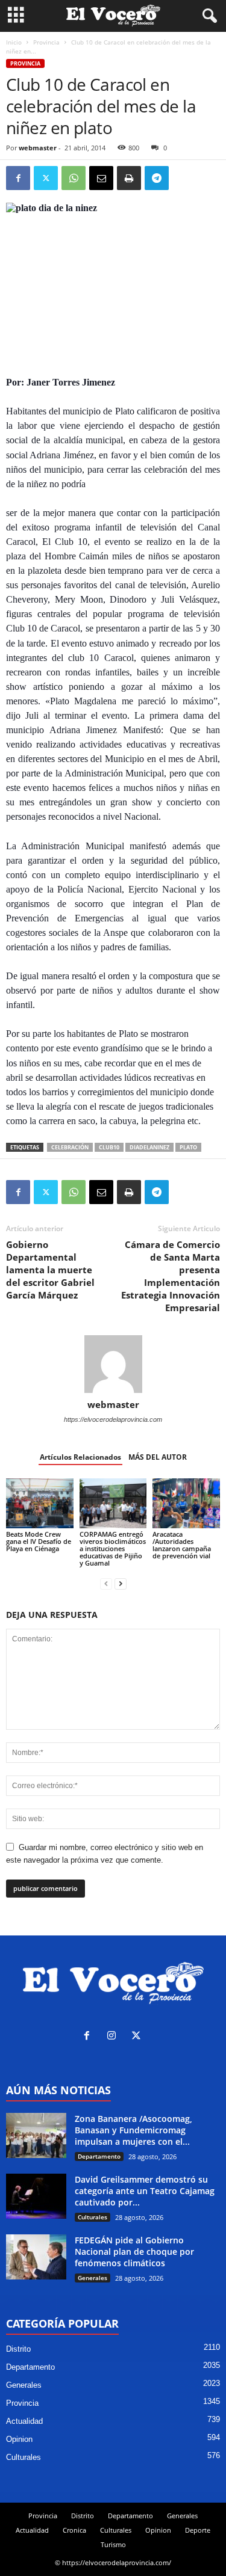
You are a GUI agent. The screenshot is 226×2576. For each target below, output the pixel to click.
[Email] (101, 178)
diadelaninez (149, 1147)
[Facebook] (18, 178)
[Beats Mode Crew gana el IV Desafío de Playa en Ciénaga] (40, 1503)
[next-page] (121, 1583)
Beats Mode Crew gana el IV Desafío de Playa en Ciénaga (39, 1541)
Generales (93, 2278)
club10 (109, 1147)
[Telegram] (157, 178)
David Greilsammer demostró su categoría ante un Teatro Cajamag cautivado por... (145, 2191)
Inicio (14, 42)
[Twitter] (46, 178)
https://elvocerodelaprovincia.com (113, 1419)
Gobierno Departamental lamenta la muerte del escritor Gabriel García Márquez (50, 1270)
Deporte (198, 2530)
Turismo (113, 2544)
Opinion (19, 2439)
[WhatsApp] (74, 178)
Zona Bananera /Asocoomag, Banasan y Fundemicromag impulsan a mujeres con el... (133, 2130)
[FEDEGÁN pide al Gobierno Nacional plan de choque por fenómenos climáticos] (36, 2257)
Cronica (74, 2530)
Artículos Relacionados (80, 1457)
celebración (70, 1147)
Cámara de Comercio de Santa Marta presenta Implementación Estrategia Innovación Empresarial (171, 1276)
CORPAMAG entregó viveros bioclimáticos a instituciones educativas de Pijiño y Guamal (113, 1548)
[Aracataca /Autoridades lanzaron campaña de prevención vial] (186, 1503)
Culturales (93, 2217)
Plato (188, 1147)
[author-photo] (113, 1364)
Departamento (99, 2156)
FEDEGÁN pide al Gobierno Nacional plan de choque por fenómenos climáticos (134, 2252)
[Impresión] (129, 178)
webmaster (38, 148)
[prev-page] (106, 1583)
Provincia (46, 42)
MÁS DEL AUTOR (158, 1457)
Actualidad (24, 2421)
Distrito (18, 2349)
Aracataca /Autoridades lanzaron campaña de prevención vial (182, 1545)
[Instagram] (114, 2037)
